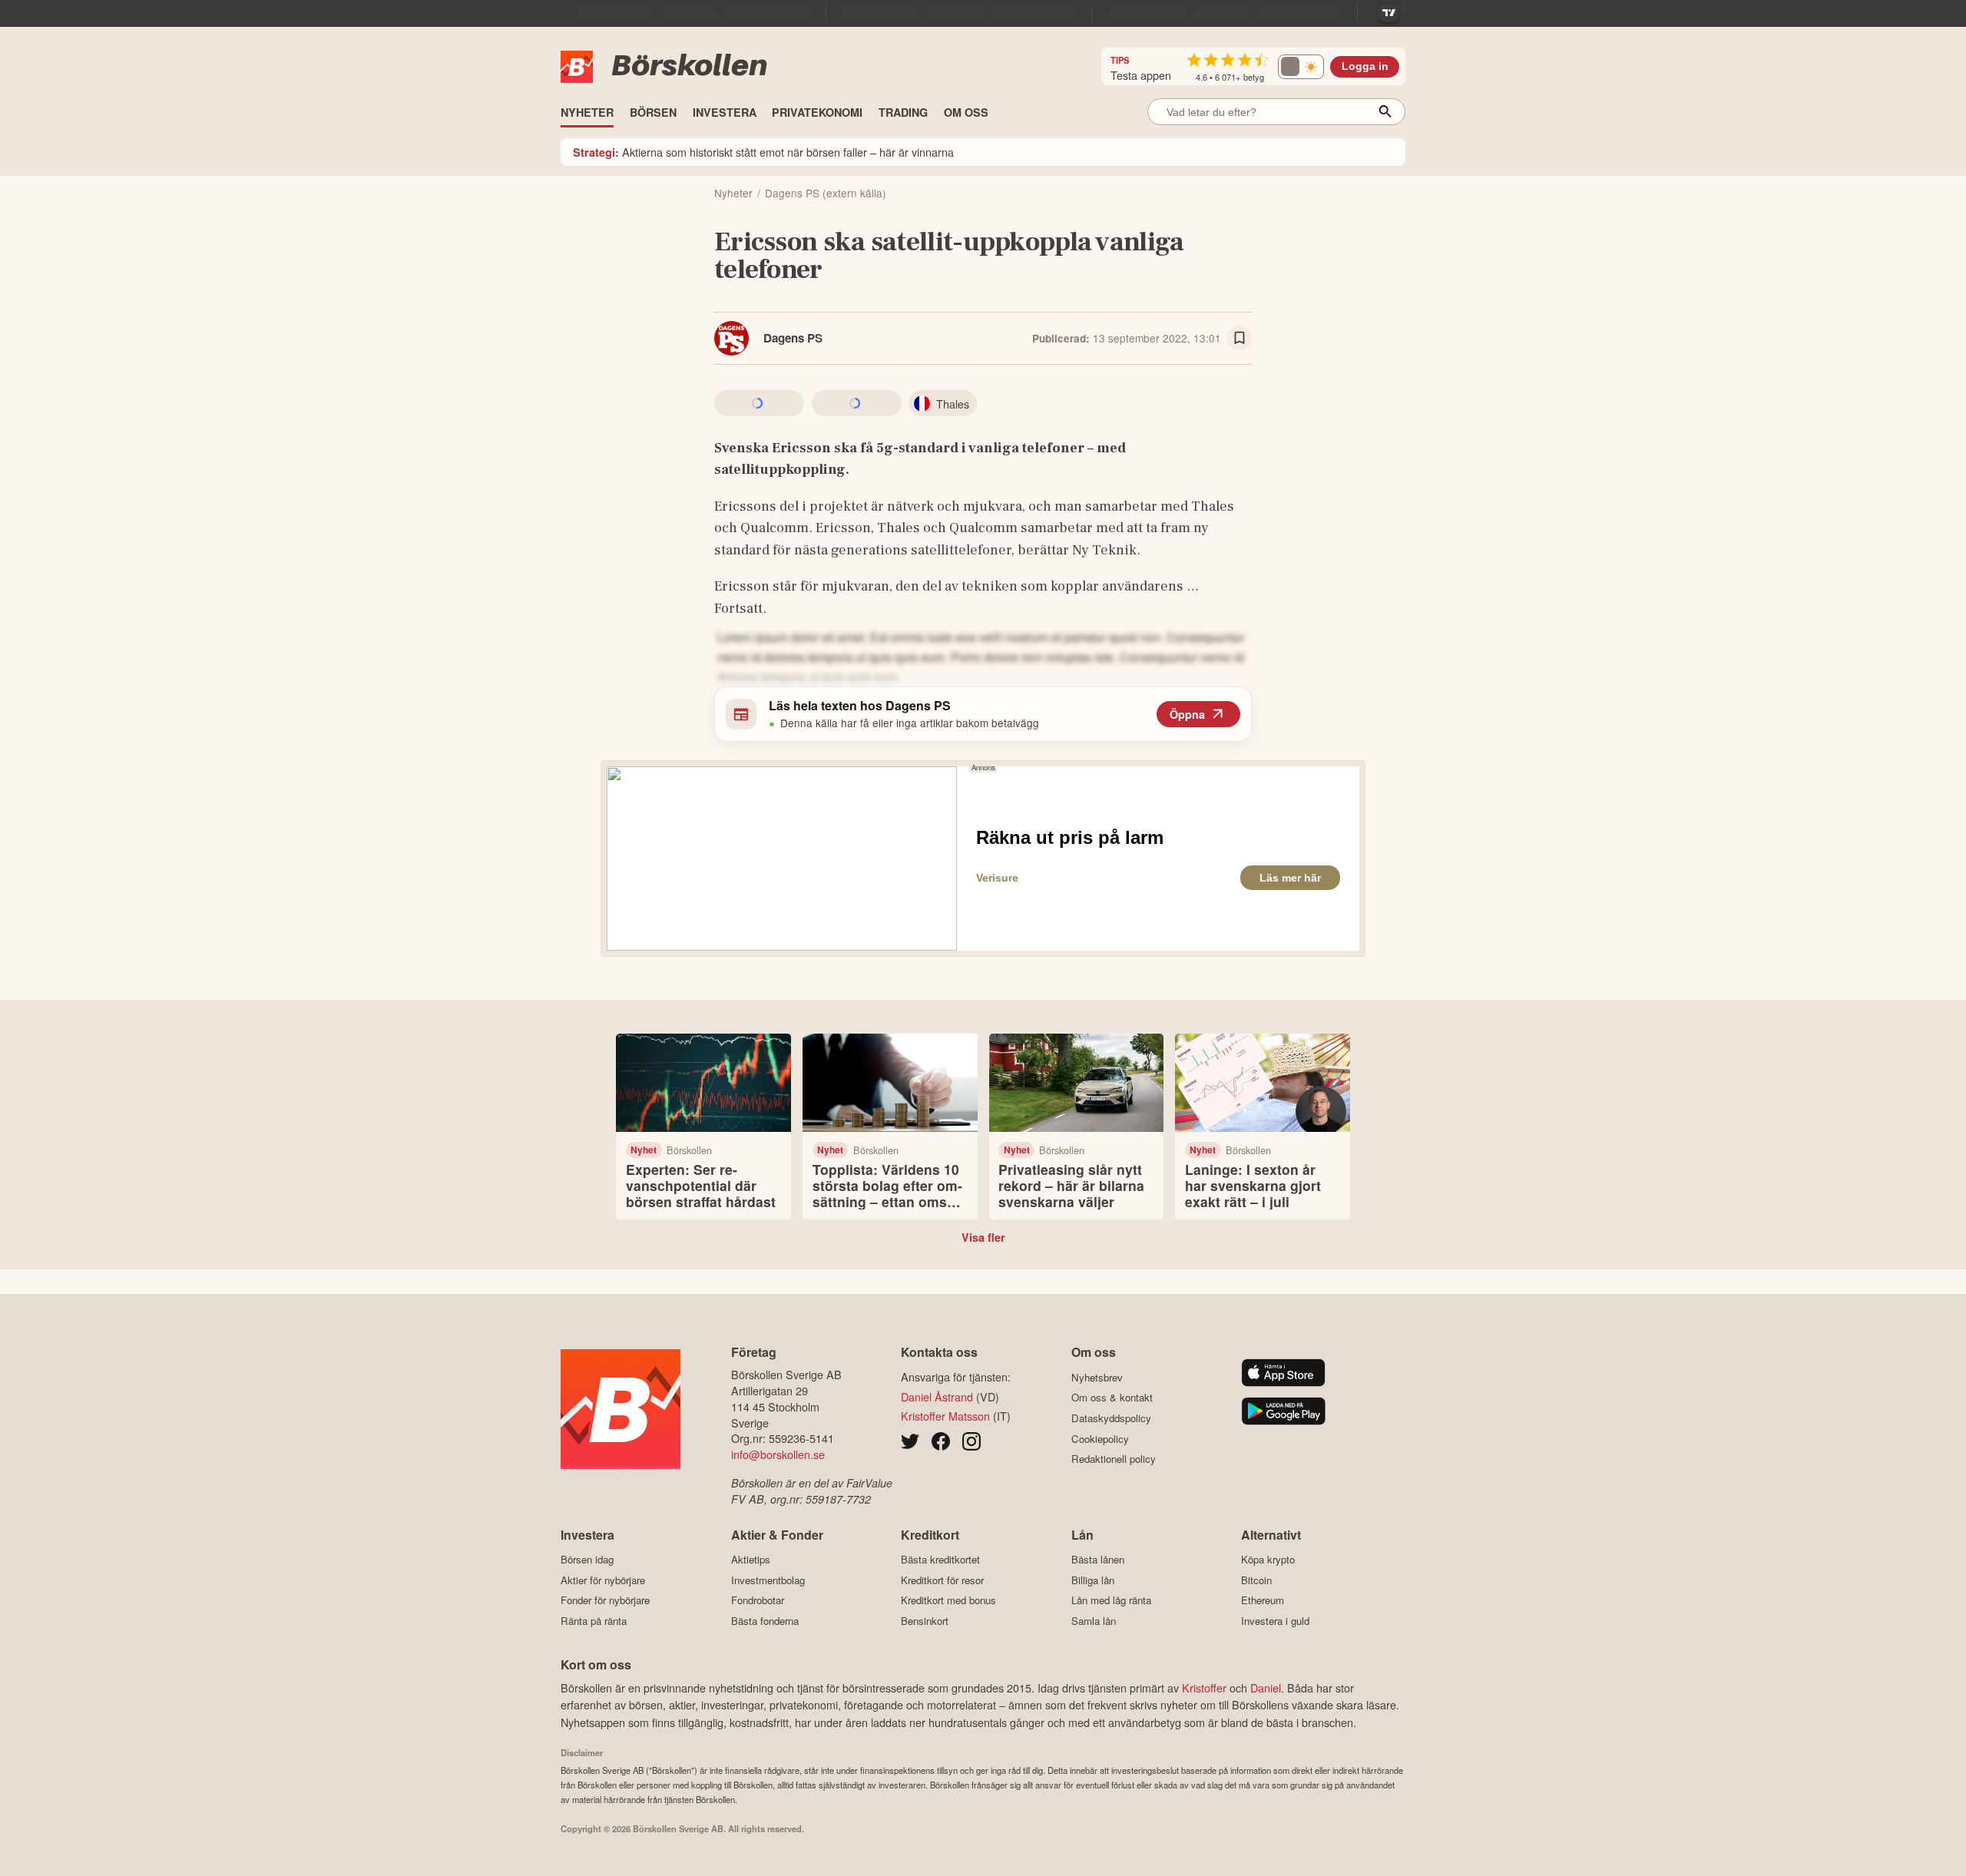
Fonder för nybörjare (605, 1600)
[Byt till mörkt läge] (1301, 67)
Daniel (1266, 1687)
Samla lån (1094, 1621)
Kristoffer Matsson (945, 1416)
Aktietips (751, 1560)
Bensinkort (925, 1621)
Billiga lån (1093, 1580)
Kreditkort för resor (942, 1580)
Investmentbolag (768, 1580)
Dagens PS (793, 338)
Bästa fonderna (765, 1621)
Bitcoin (1256, 1580)
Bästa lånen (1098, 1560)
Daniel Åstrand (937, 1396)
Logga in (1365, 66)
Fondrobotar (758, 1600)
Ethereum (1263, 1600)
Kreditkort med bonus (948, 1600)
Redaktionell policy (1114, 1459)
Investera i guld (1275, 1621)
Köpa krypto (1268, 1560)
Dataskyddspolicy (1111, 1418)
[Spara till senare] (1240, 338)
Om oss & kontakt (1112, 1398)
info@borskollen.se (778, 1454)
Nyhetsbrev (1097, 1377)
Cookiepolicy (1100, 1439)
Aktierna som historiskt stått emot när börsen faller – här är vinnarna (763, 152)
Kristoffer (1204, 1687)
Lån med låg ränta (1111, 1600)
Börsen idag (587, 1560)
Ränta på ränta (594, 1621)
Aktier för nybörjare (603, 1580)
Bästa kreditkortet (940, 1560)
